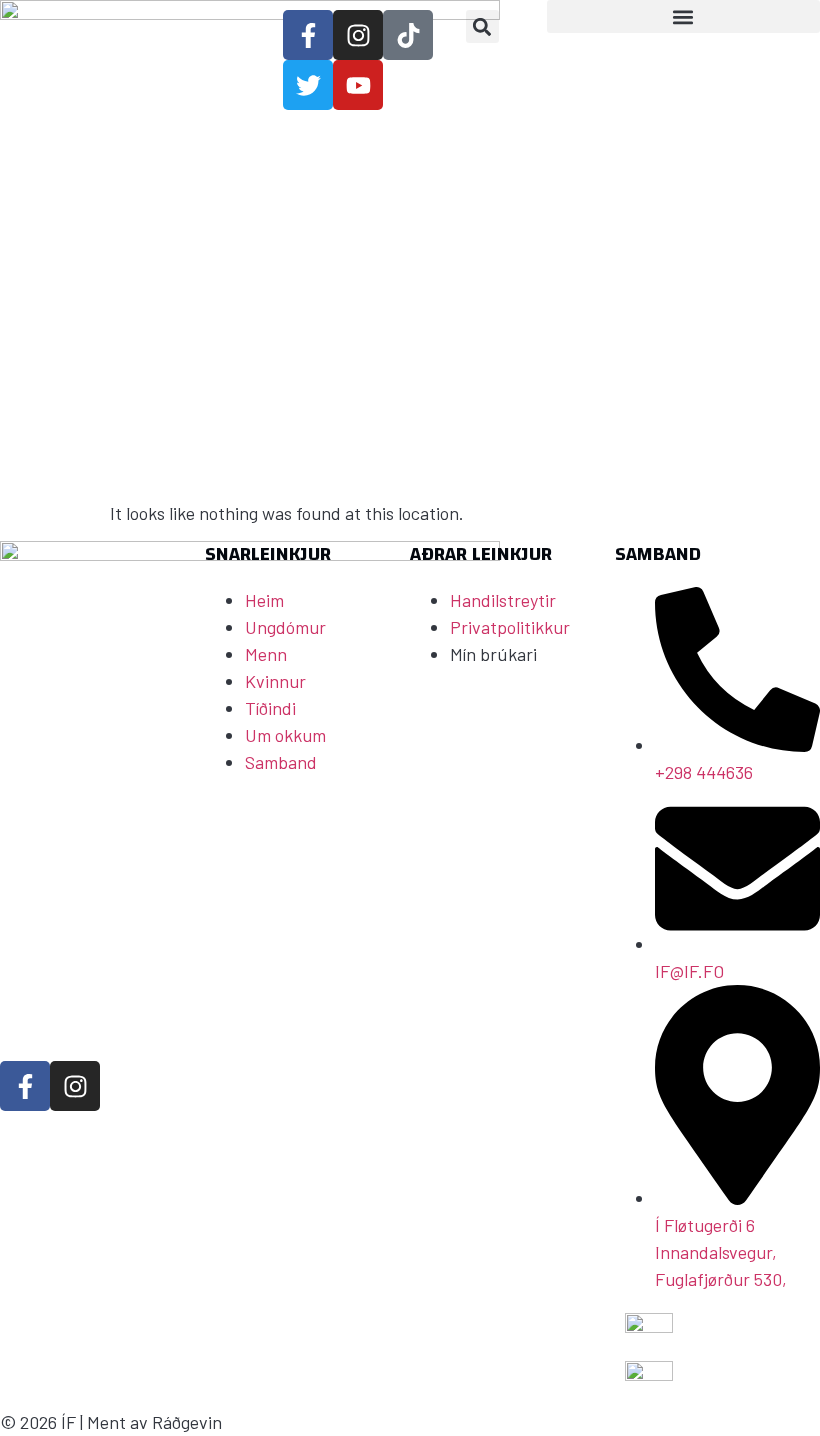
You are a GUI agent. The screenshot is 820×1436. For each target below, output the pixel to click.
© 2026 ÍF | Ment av (76, 1422)
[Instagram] (75, 1086)
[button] (482, 26)
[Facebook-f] (25, 1086)
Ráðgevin (187, 1422)
